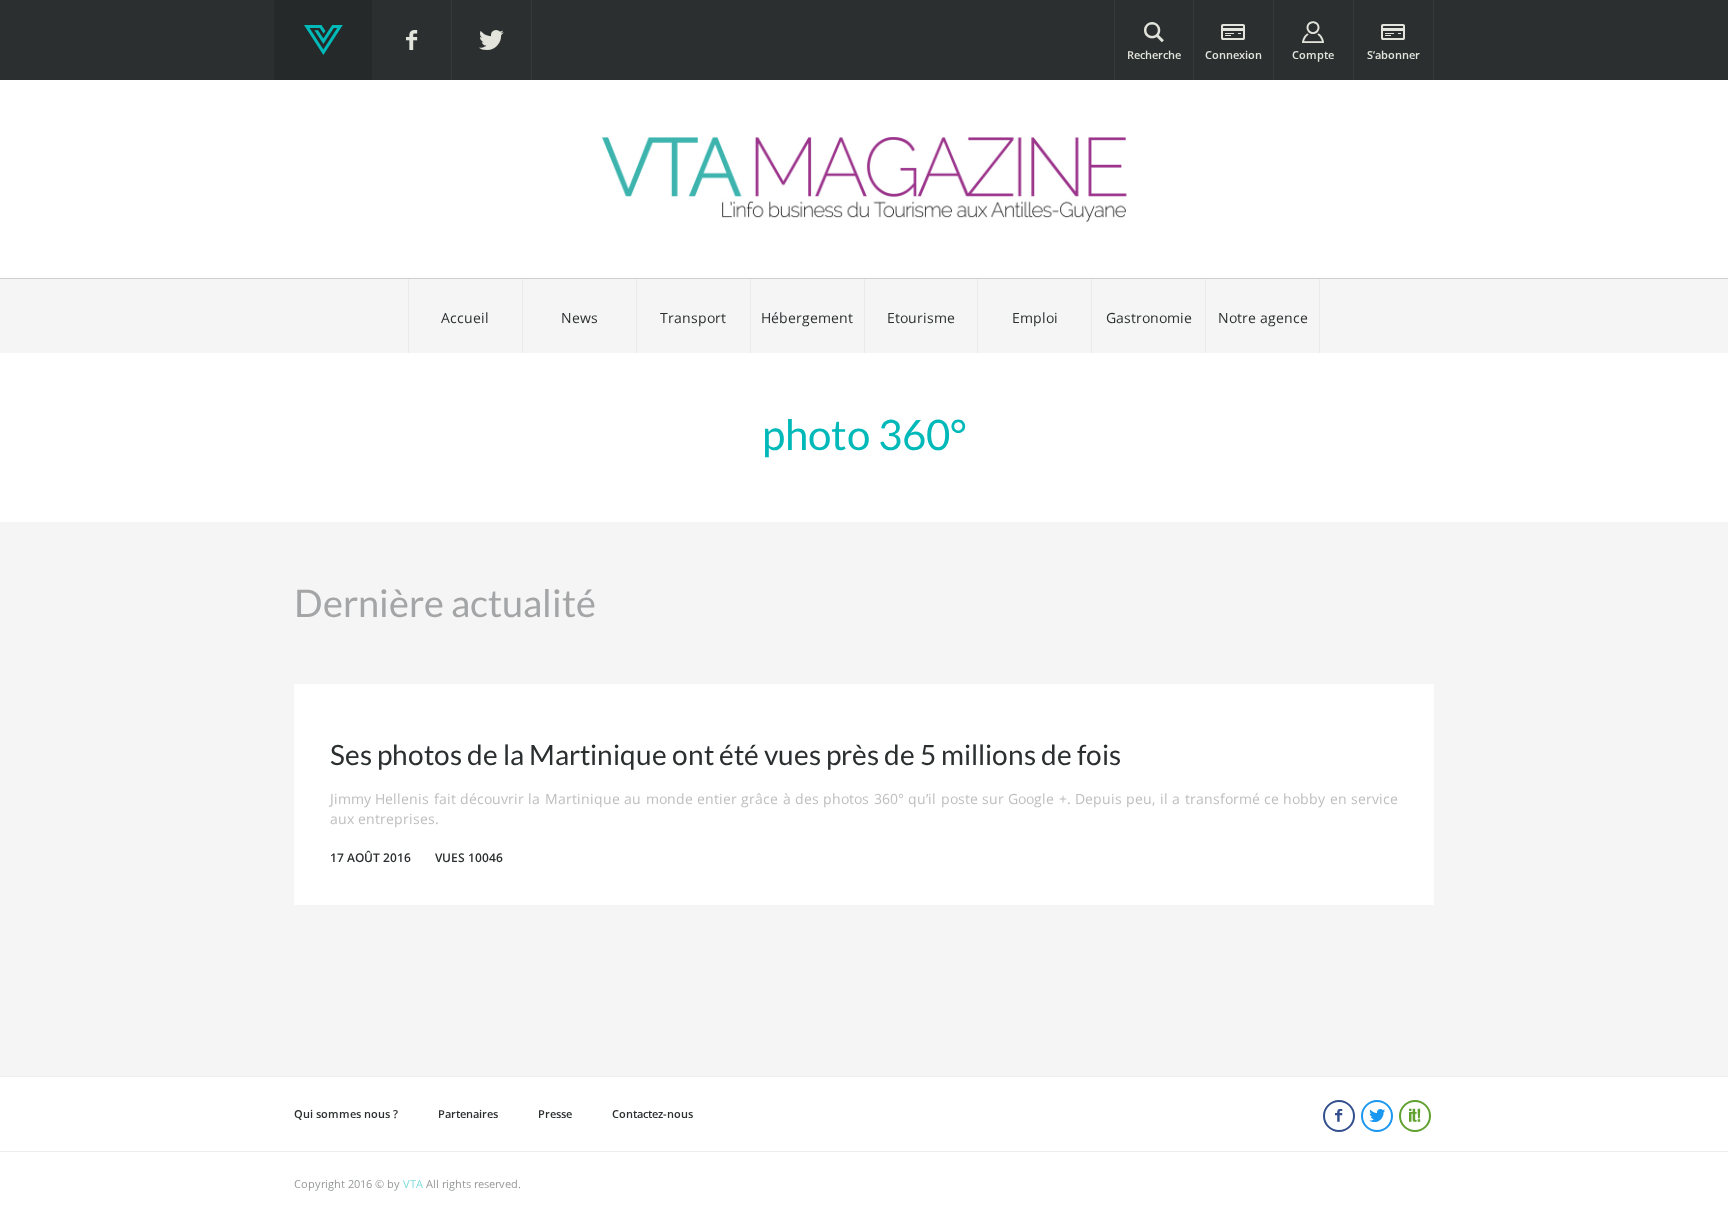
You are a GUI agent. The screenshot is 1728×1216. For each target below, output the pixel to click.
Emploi (1035, 317)
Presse (555, 1113)
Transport (693, 317)
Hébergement (807, 317)
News (579, 317)
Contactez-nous (652, 1113)
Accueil (465, 317)
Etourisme (921, 317)
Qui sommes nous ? (346, 1113)
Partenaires (468, 1113)
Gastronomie (1149, 317)
